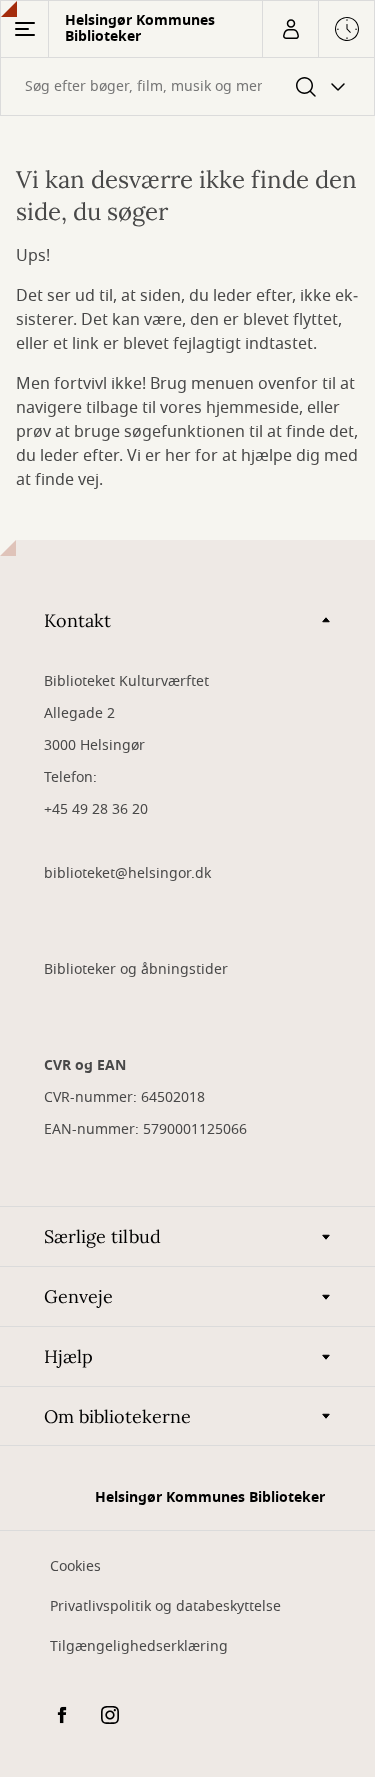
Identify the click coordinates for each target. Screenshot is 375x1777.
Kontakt (77, 620)
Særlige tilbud (102, 1236)
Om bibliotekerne (117, 1416)
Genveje (78, 1296)
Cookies (75, 1566)
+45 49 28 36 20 (96, 809)
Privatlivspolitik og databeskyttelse (165, 1606)
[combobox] (187, 86)
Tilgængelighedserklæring (139, 1646)
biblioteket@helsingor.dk (127, 873)
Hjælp (68, 1356)
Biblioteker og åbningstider (136, 969)
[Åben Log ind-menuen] (290, 29)
